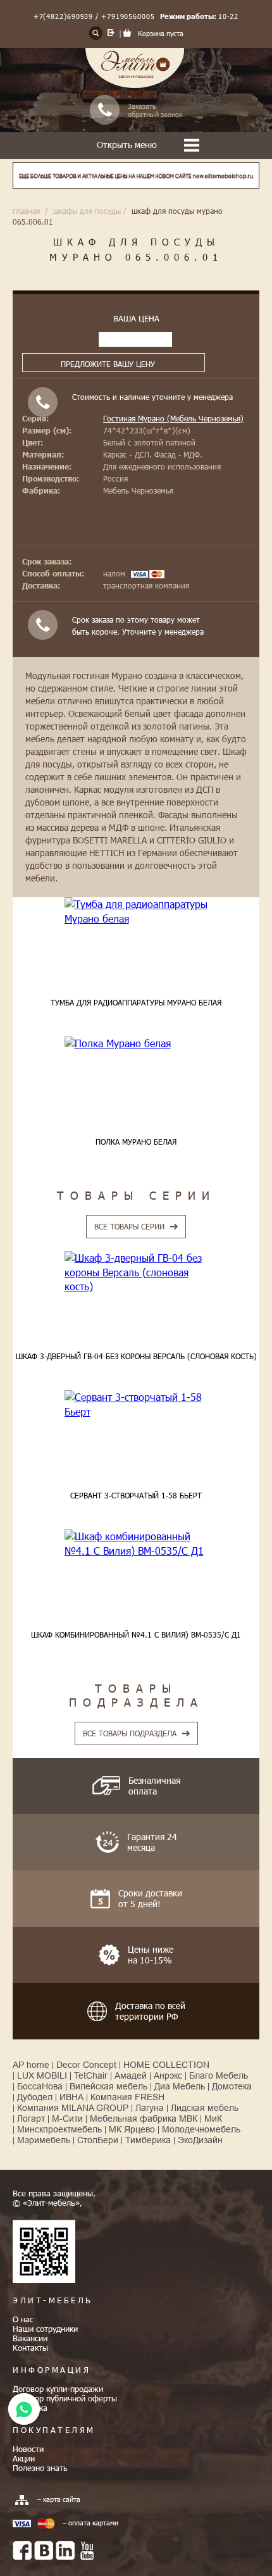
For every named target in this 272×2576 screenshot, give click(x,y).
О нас (23, 2319)
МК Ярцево (132, 2129)
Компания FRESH (127, 2097)
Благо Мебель (219, 2075)
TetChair (91, 2075)
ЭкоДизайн (200, 2140)
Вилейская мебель (108, 2086)
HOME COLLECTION (166, 2065)
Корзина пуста (161, 33)
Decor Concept (86, 2065)
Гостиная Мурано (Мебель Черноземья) (173, 418)
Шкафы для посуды (87, 211)
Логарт (31, 2119)
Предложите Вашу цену (108, 364)
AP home (31, 2065)
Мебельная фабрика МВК (144, 2119)
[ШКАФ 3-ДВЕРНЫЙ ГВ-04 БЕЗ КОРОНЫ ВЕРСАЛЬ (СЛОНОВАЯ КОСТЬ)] (136, 1272)
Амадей (131, 2075)
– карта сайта (59, 2499)
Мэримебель (44, 2140)
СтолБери (98, 2140)
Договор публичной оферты (65, 2398)
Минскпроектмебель (59, 2129)
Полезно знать (40, 2468)
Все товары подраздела (130, 1733)
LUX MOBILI (42, 2075)
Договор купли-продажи (58, 2389)
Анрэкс (168, 2075)
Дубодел (35, 2097)
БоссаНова (40, 2086)
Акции (24, 2458)
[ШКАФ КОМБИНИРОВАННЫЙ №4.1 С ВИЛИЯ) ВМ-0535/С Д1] (136, 1544)
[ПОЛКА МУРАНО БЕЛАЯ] (136, 1043)
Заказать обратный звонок (155, 110)
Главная (26, 211)
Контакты (30, 2348)
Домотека (232, 2086)
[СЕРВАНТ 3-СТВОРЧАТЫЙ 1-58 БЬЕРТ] (136, 1404)
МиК (213, 2119)
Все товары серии (129, 1226)
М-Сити (67, 2119)
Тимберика (148, 2140)
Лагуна (150, 2108)
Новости (28, 2449)
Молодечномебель (201, 2129)
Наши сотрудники (45, 2329)
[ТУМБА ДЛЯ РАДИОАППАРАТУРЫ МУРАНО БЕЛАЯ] (136, 912)
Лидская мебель (205, 2108)
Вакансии (30, 2338)
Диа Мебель (180, 2086)
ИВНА (71, 2097)
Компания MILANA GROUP (73, 2108)
